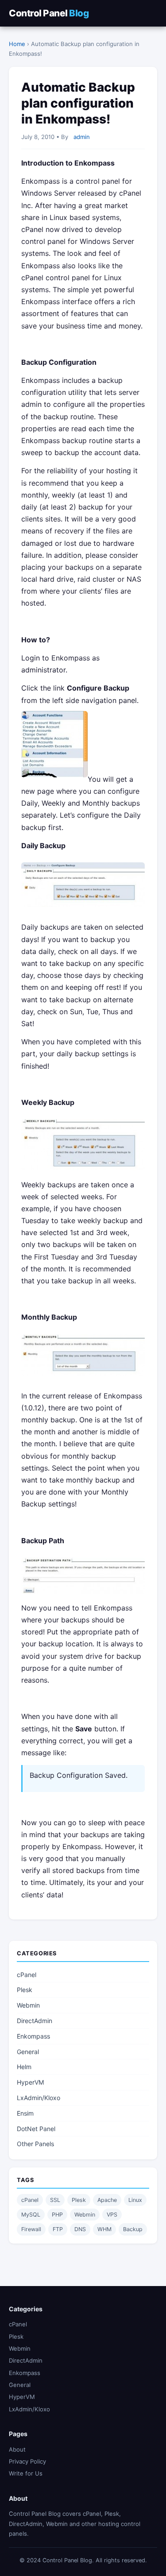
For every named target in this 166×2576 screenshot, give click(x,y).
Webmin (28, 2005)
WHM (104, 2229)
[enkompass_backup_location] (83, 1596)
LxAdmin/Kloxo (39, 2098)
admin (82, 137)
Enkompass (33, 2036)
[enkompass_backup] (54, 779)
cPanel (27, 1975)
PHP (57, 2215)
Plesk (25, 1990)
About (17, 2449)
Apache (107, 2200)
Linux (135, 2200)
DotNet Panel (36, 2129)
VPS (112, 2215)
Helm (24, 2067)
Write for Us (26, 2473)
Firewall (31, 2229)
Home (17, 44)
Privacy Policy (27, 2461)
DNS (80, 2229)
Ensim (25, 2113)
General (28, 2052)
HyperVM (30, 2082)
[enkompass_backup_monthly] (83, 1378)
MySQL (31, 2215)
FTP (58, 2229)
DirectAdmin (35, 2021)
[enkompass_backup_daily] (83, 909)
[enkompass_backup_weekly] (83, 1172)
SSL (55, 2200)
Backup (133, 2229)
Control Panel (49, 13)
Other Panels (35, 2144)
